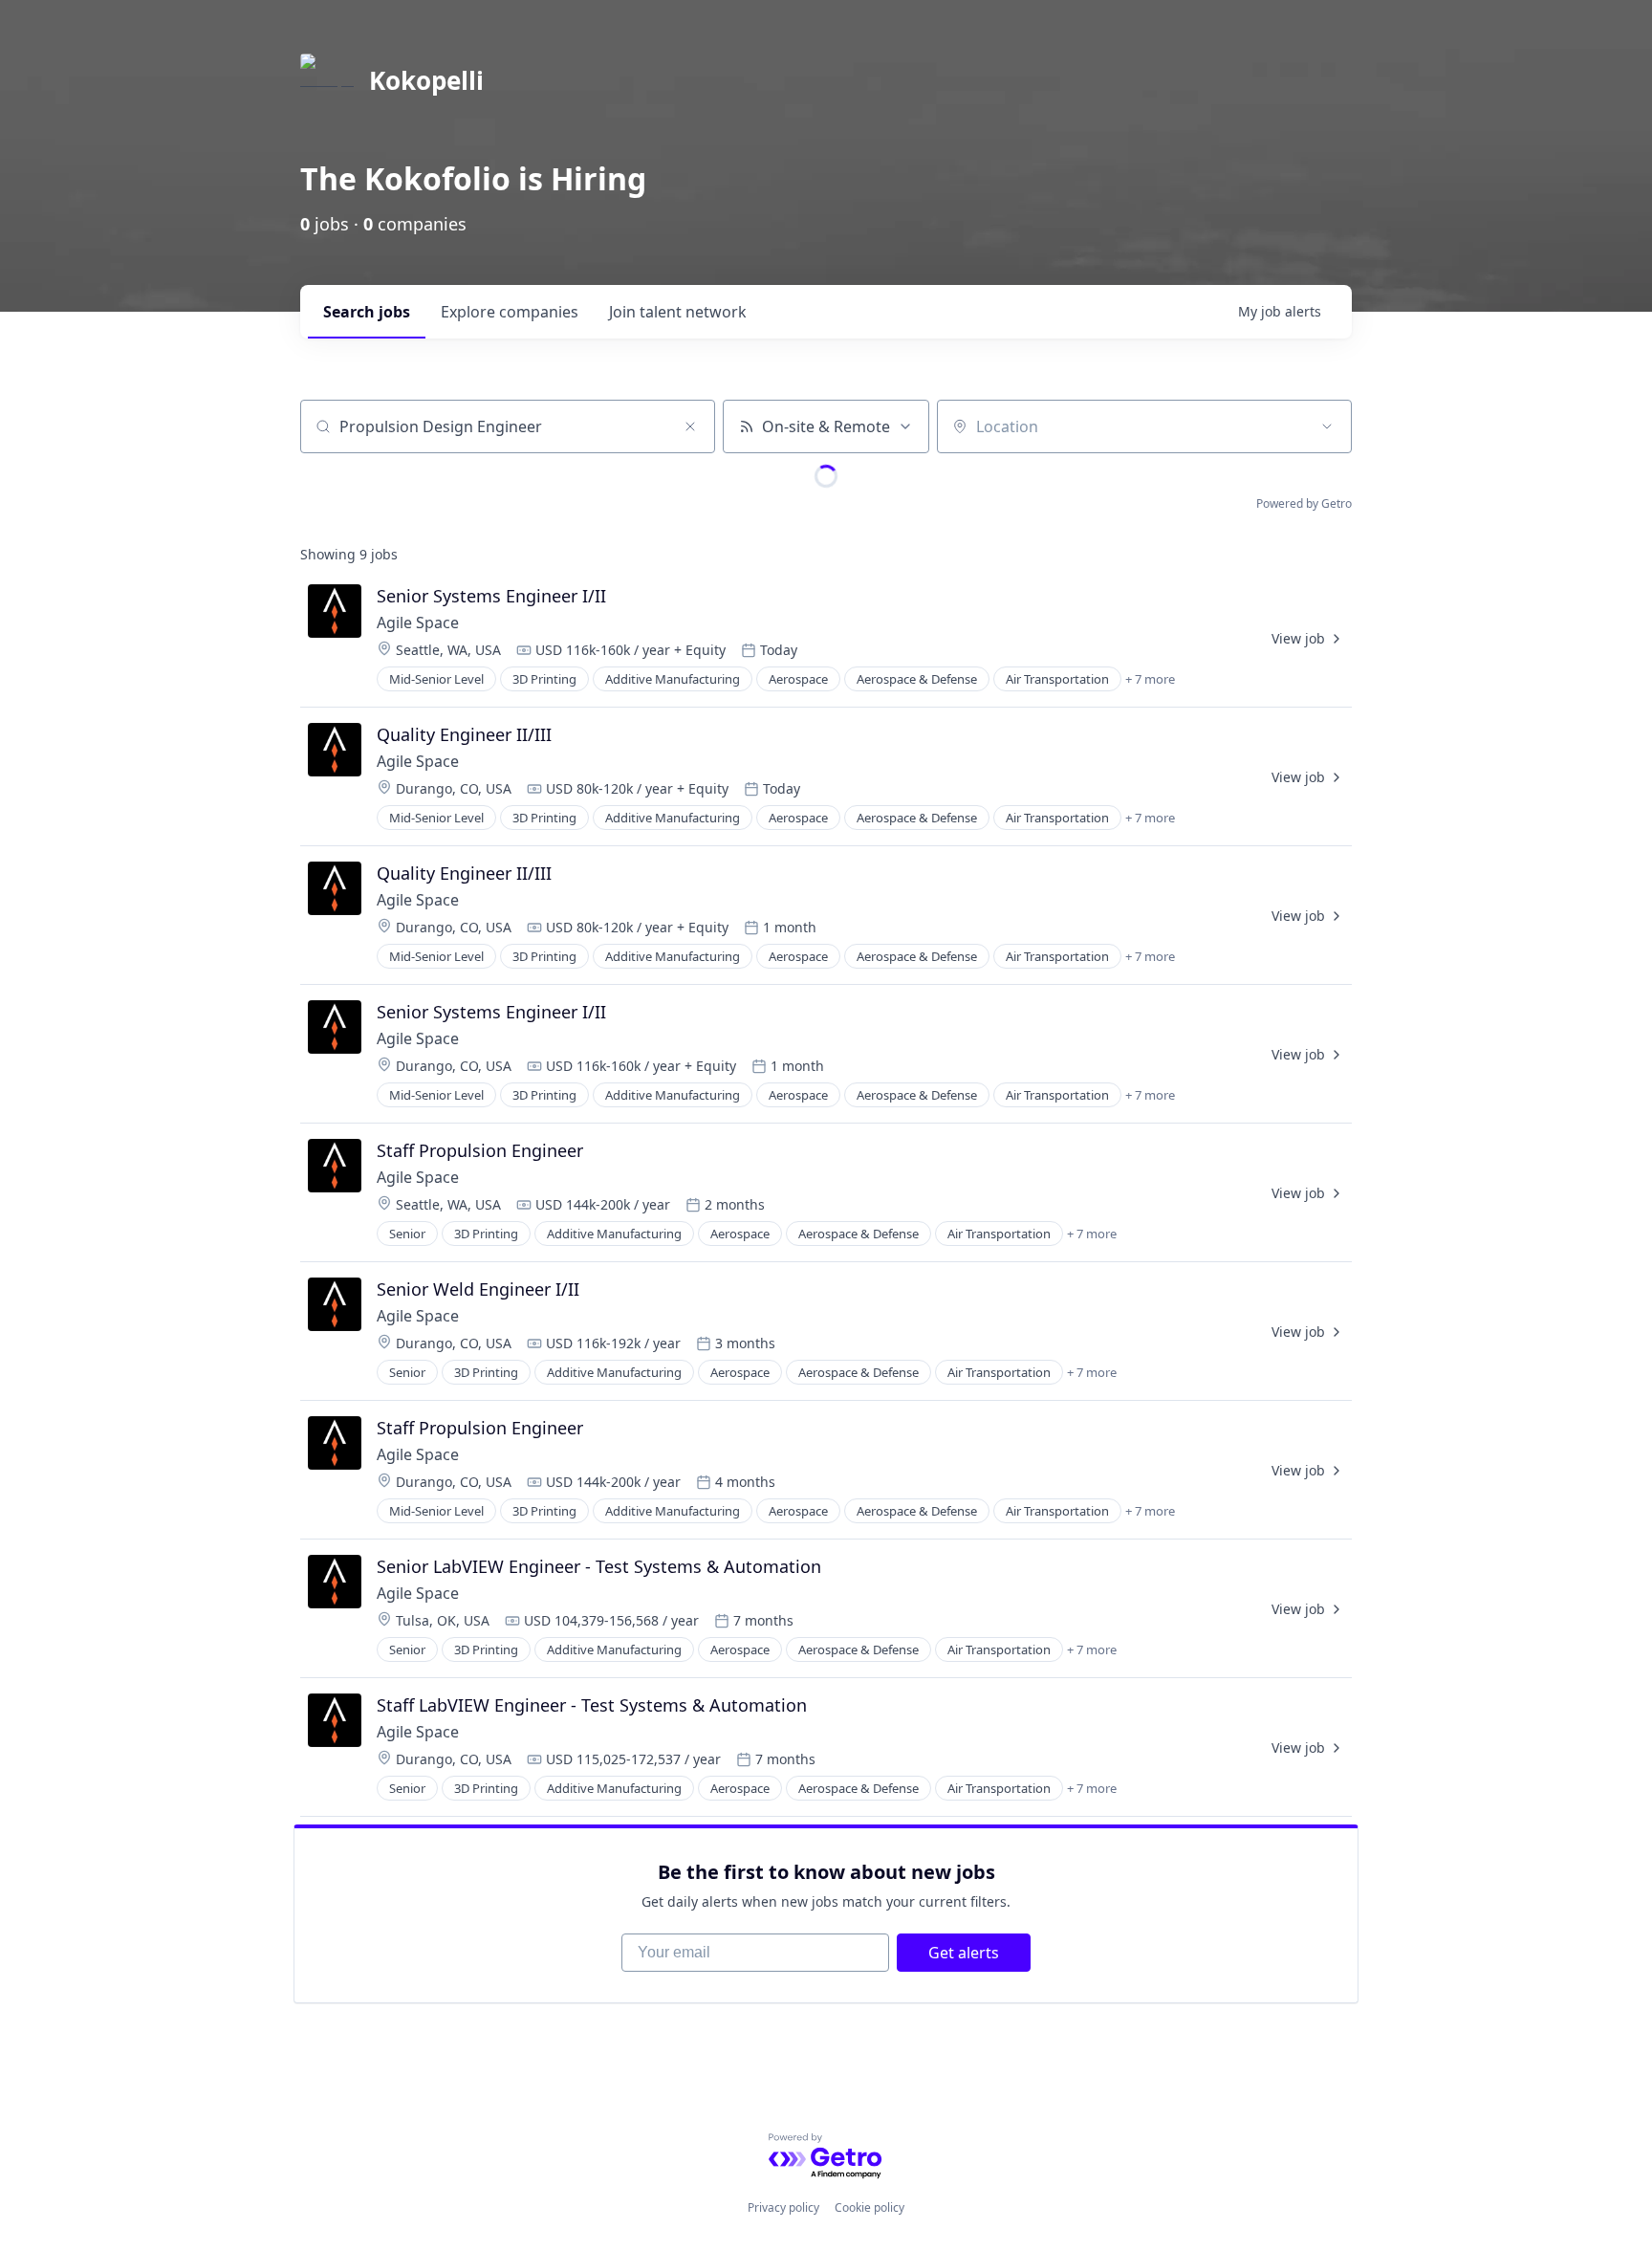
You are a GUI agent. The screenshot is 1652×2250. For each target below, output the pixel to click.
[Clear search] (690, 426)
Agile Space (418, 623)
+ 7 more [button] (1150, 679)
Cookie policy (869, 2207)
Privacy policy (783, 2207)
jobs (367, 312)
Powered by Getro (1304, 503)
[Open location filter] (1327, 426)
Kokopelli (426, 80)
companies (510, 312)
